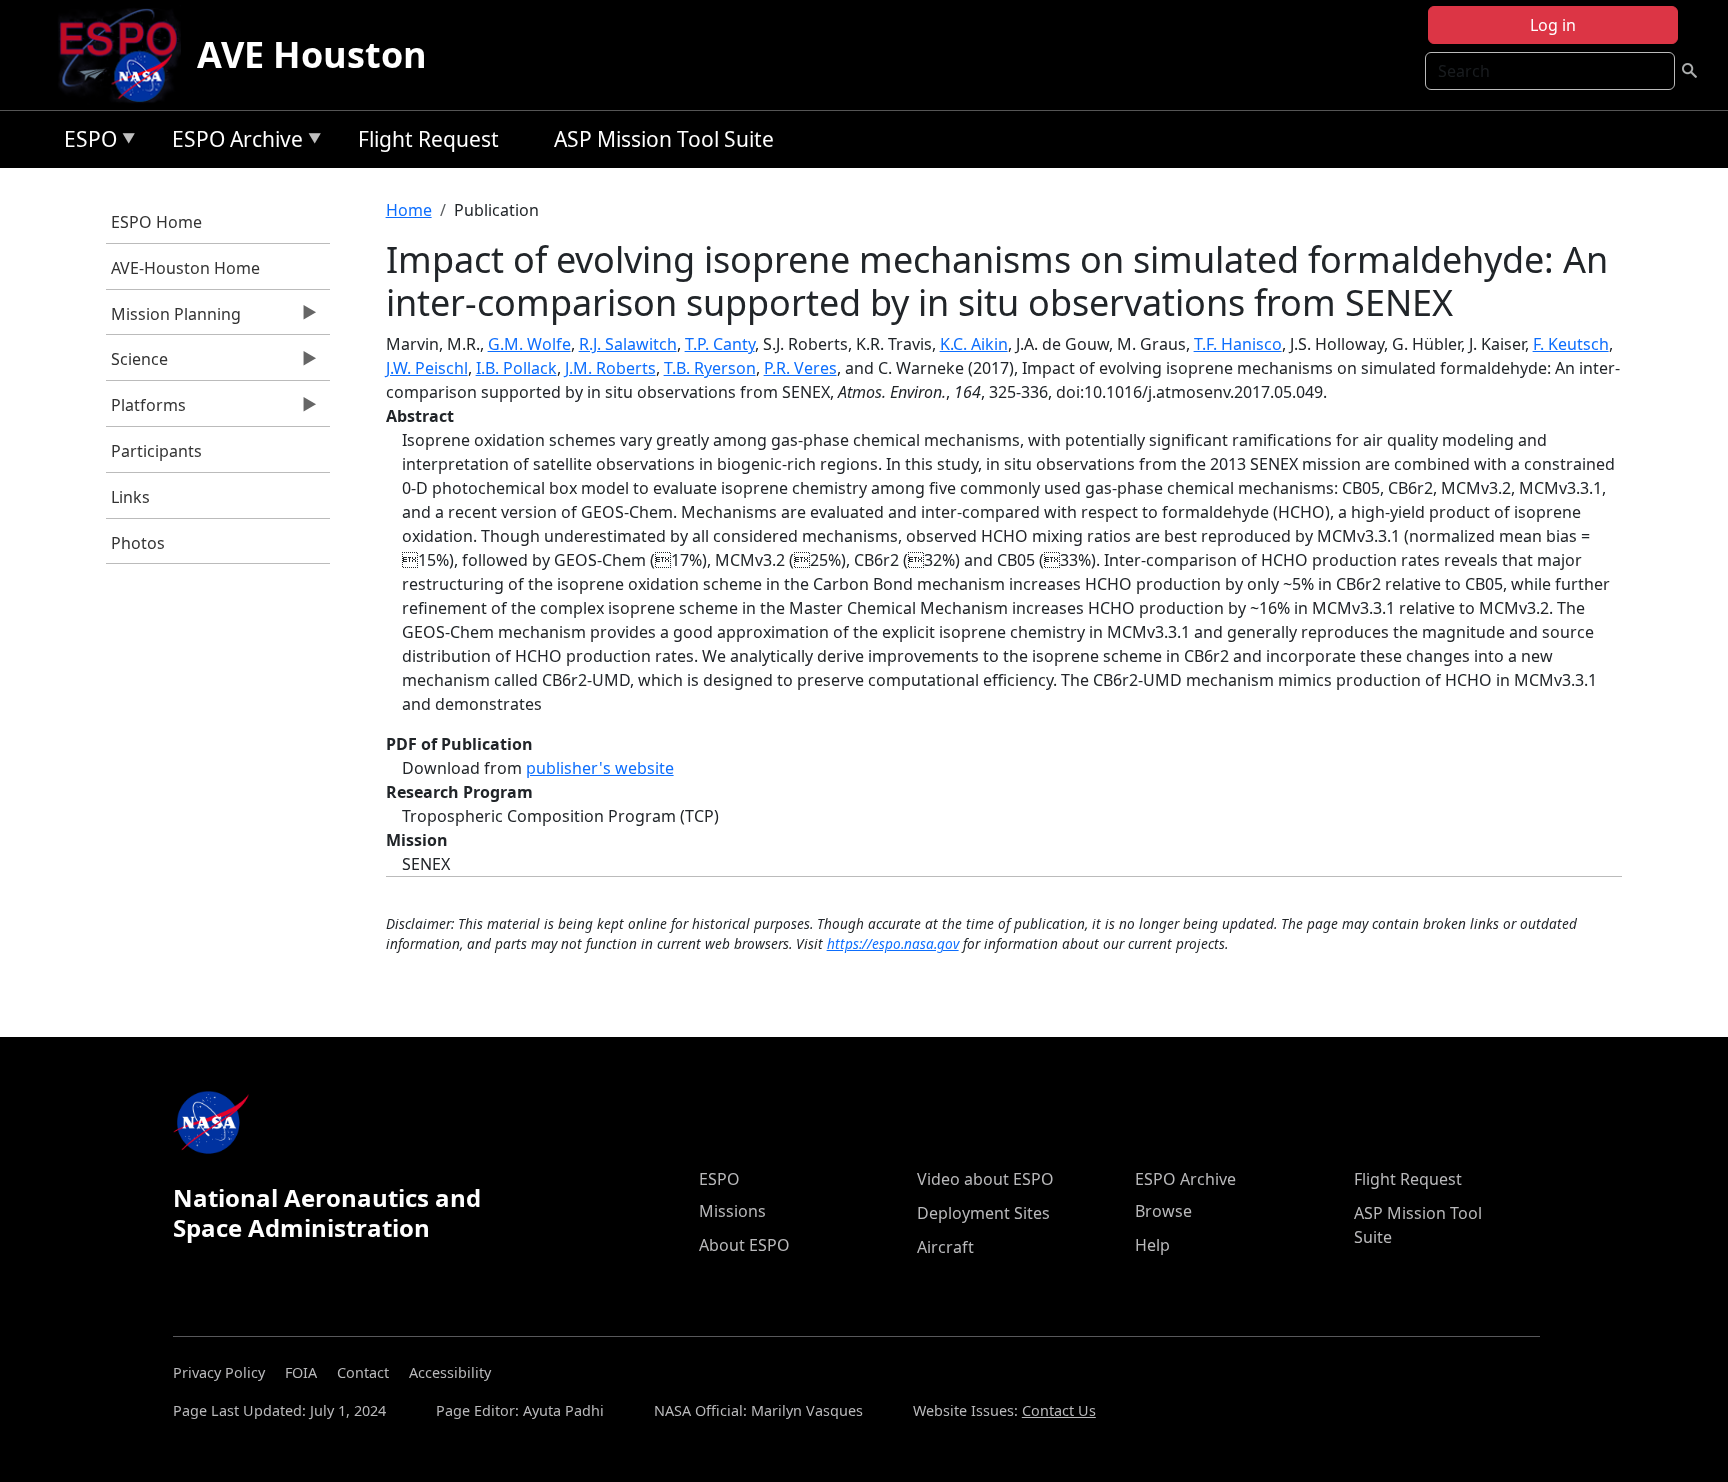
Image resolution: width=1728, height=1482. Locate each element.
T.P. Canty (720, 344)
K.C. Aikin (974, 344)
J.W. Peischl (427, 368)
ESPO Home (156, 222)
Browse (1163, 1211)
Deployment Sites (983, 1213)
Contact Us (1059, 1410)
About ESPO (744, 1245)
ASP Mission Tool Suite (664, 139)
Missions (732, 1211)
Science (137, 364)
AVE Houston (312, 54)
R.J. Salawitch (628, 344)
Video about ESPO (985, 1179)
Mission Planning (173, 319)
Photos (138, 543)
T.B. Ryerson (710, 368)
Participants (156, 451)
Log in (1553, 25)
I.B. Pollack (516, 368)
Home (409, 210)
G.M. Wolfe (529, 344)
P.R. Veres (800, 368)
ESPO (85, 142)
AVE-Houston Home (185, 268)
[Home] (126, 55)
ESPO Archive (232, 142)
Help (1152, 1245)
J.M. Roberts (610, 368)
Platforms (146, 410)
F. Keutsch (1571, 344)
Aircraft (945, 1247)
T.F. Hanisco (1238, 344)
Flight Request (428, 139)
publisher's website (600, 768)
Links (130, 497)
